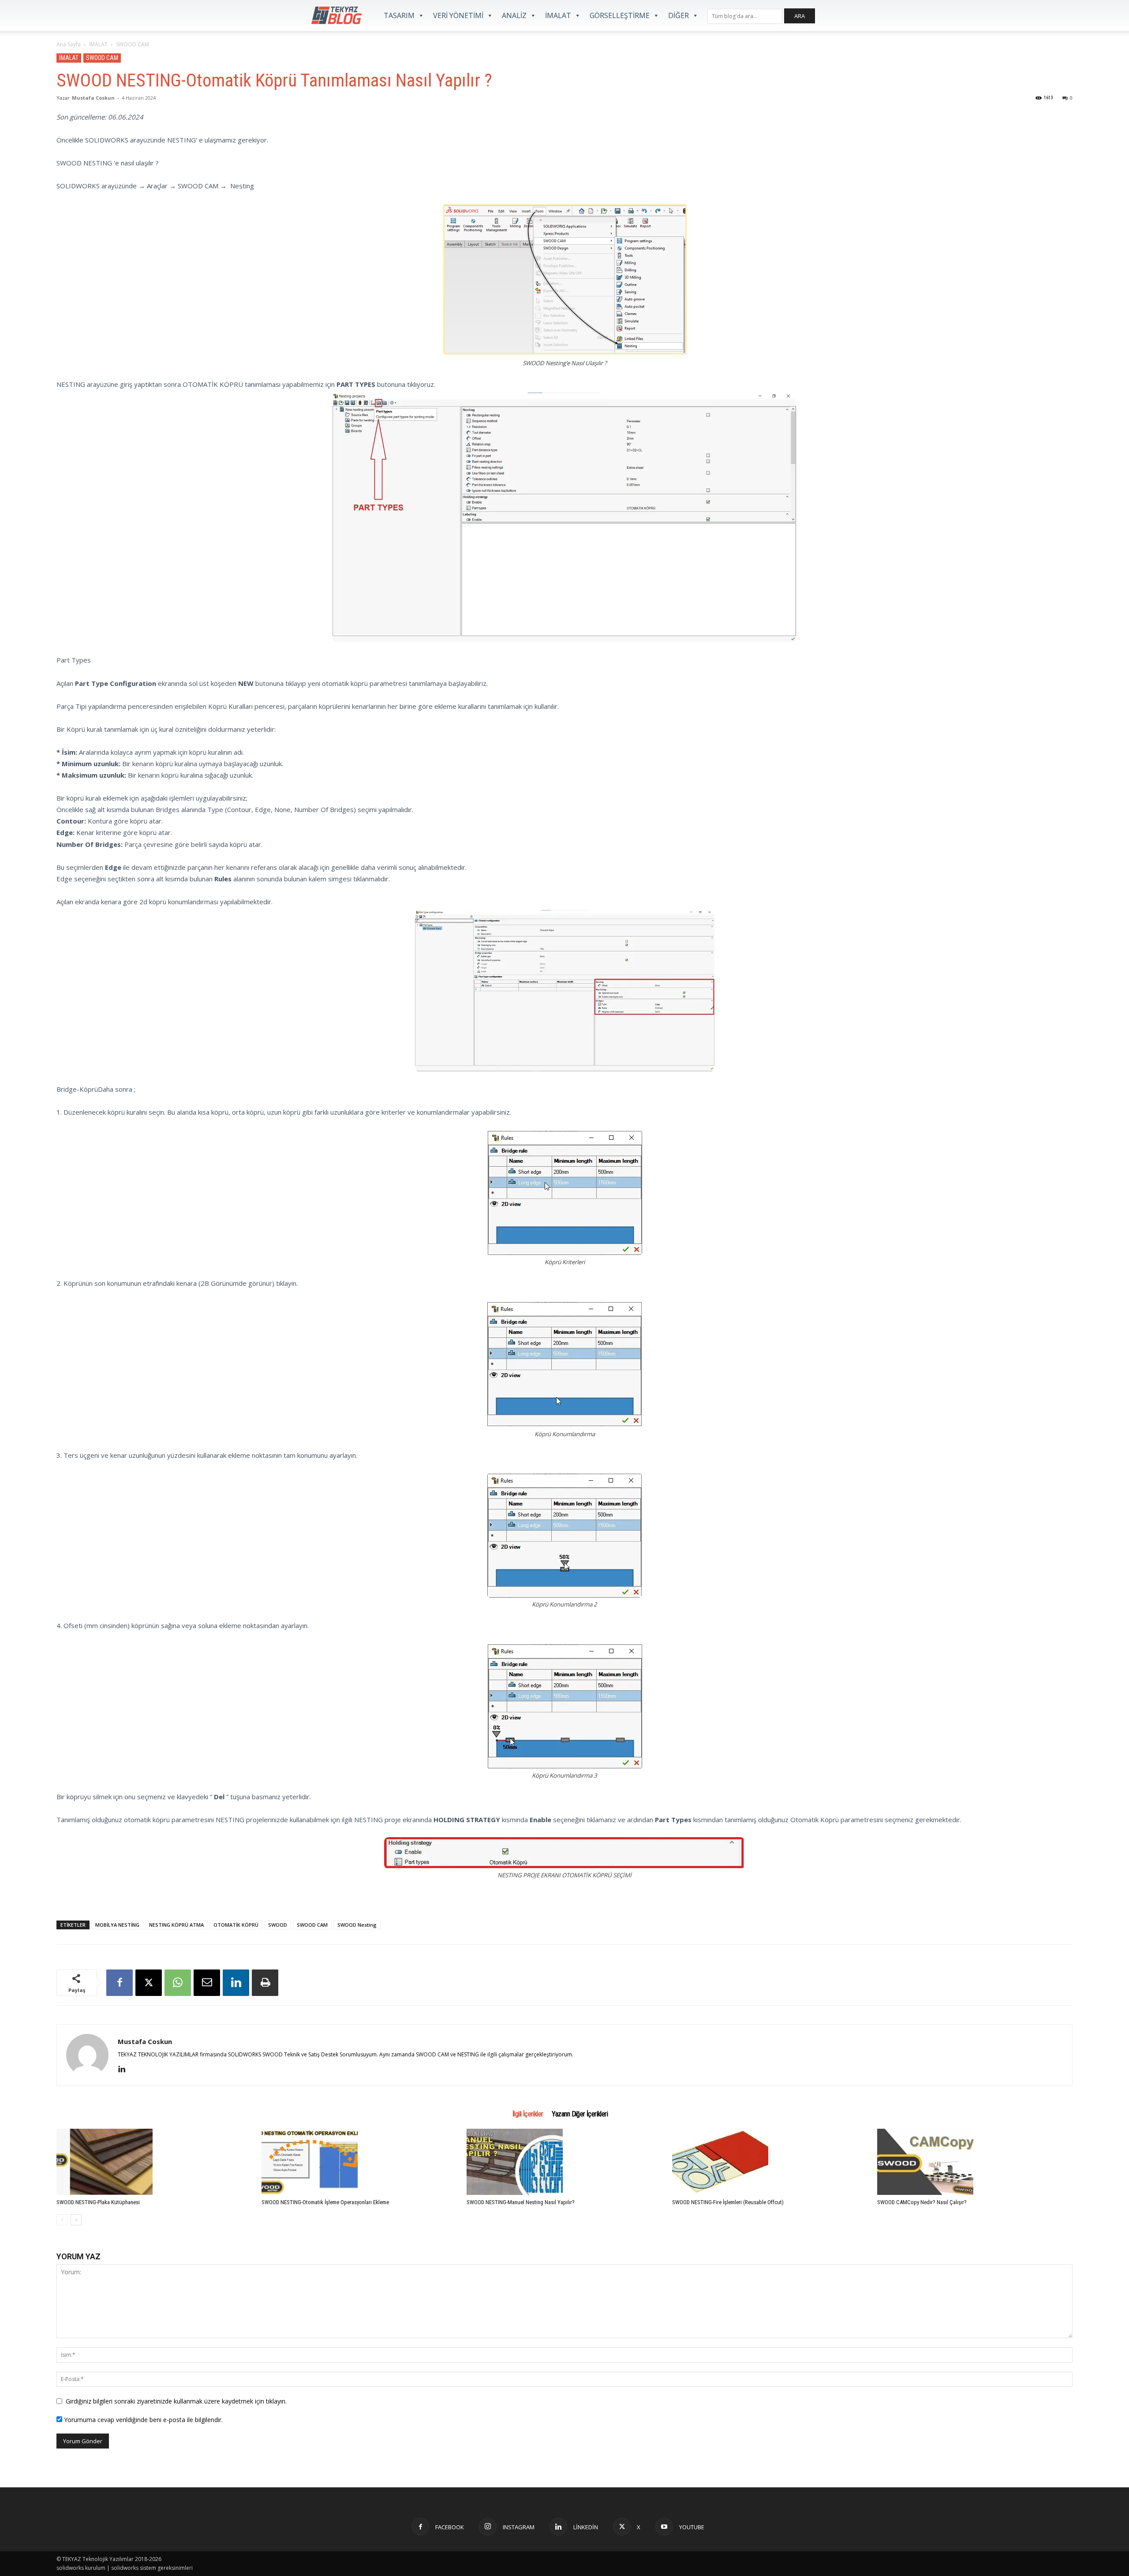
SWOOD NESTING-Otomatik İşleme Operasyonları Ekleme (325, 2202)
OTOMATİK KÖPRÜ (236, 1925)
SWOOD (278, 1925)
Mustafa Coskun (93, 98)
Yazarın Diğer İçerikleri (580, 2114)
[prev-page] (62, 2220)
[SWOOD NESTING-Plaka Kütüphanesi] (154, 2162)
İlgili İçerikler (528, 2114)
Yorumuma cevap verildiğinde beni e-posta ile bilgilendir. (142, 2420)
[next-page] (76, 2220)
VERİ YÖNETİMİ (458, 15)
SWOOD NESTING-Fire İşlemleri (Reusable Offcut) (728, 2202)
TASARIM (399, 15)
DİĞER (679, 15)
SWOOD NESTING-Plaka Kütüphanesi (98, 2202)
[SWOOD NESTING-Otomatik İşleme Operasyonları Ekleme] (359, 2162)
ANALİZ (514, 15)
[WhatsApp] (178, 1983)
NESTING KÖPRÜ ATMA (176, 1925)
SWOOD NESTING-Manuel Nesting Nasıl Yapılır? (521, 2202)
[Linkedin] (236, 1983)
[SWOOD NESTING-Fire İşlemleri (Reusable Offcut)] (770, 2162)
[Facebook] (120, 1983)
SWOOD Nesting (357, 1925)
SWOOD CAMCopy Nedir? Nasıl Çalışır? (922, 2202)
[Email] (207, 1983)
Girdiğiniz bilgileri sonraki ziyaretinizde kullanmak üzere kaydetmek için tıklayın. (176, 2401)
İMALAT (558, 15)
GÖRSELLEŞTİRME (620, 15)
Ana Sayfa (69, 44)
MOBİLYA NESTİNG (117, 1925)
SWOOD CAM (102, 58)
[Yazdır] (265, 1983)
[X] (149, 1983)
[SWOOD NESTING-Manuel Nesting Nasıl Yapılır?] (564, 2162)
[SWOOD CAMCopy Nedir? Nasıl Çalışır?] (975, 2162)
